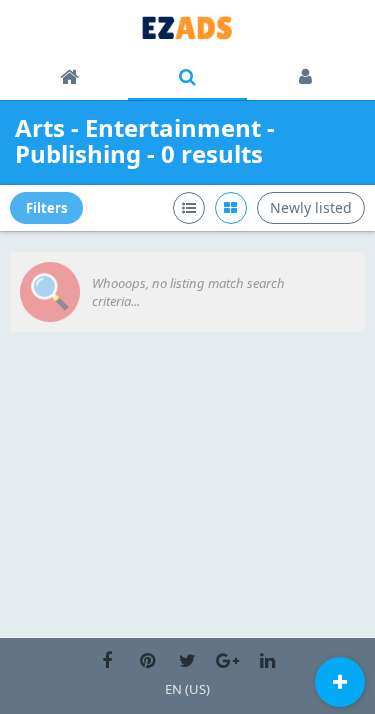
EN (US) (187, 689)
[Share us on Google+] (227, 661)
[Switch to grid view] (231, 208)
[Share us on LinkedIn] (267, 661)
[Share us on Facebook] (107, 661)
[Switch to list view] (189, 208)
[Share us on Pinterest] (147, 661)
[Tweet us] (187, 661)
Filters (46, 208)
